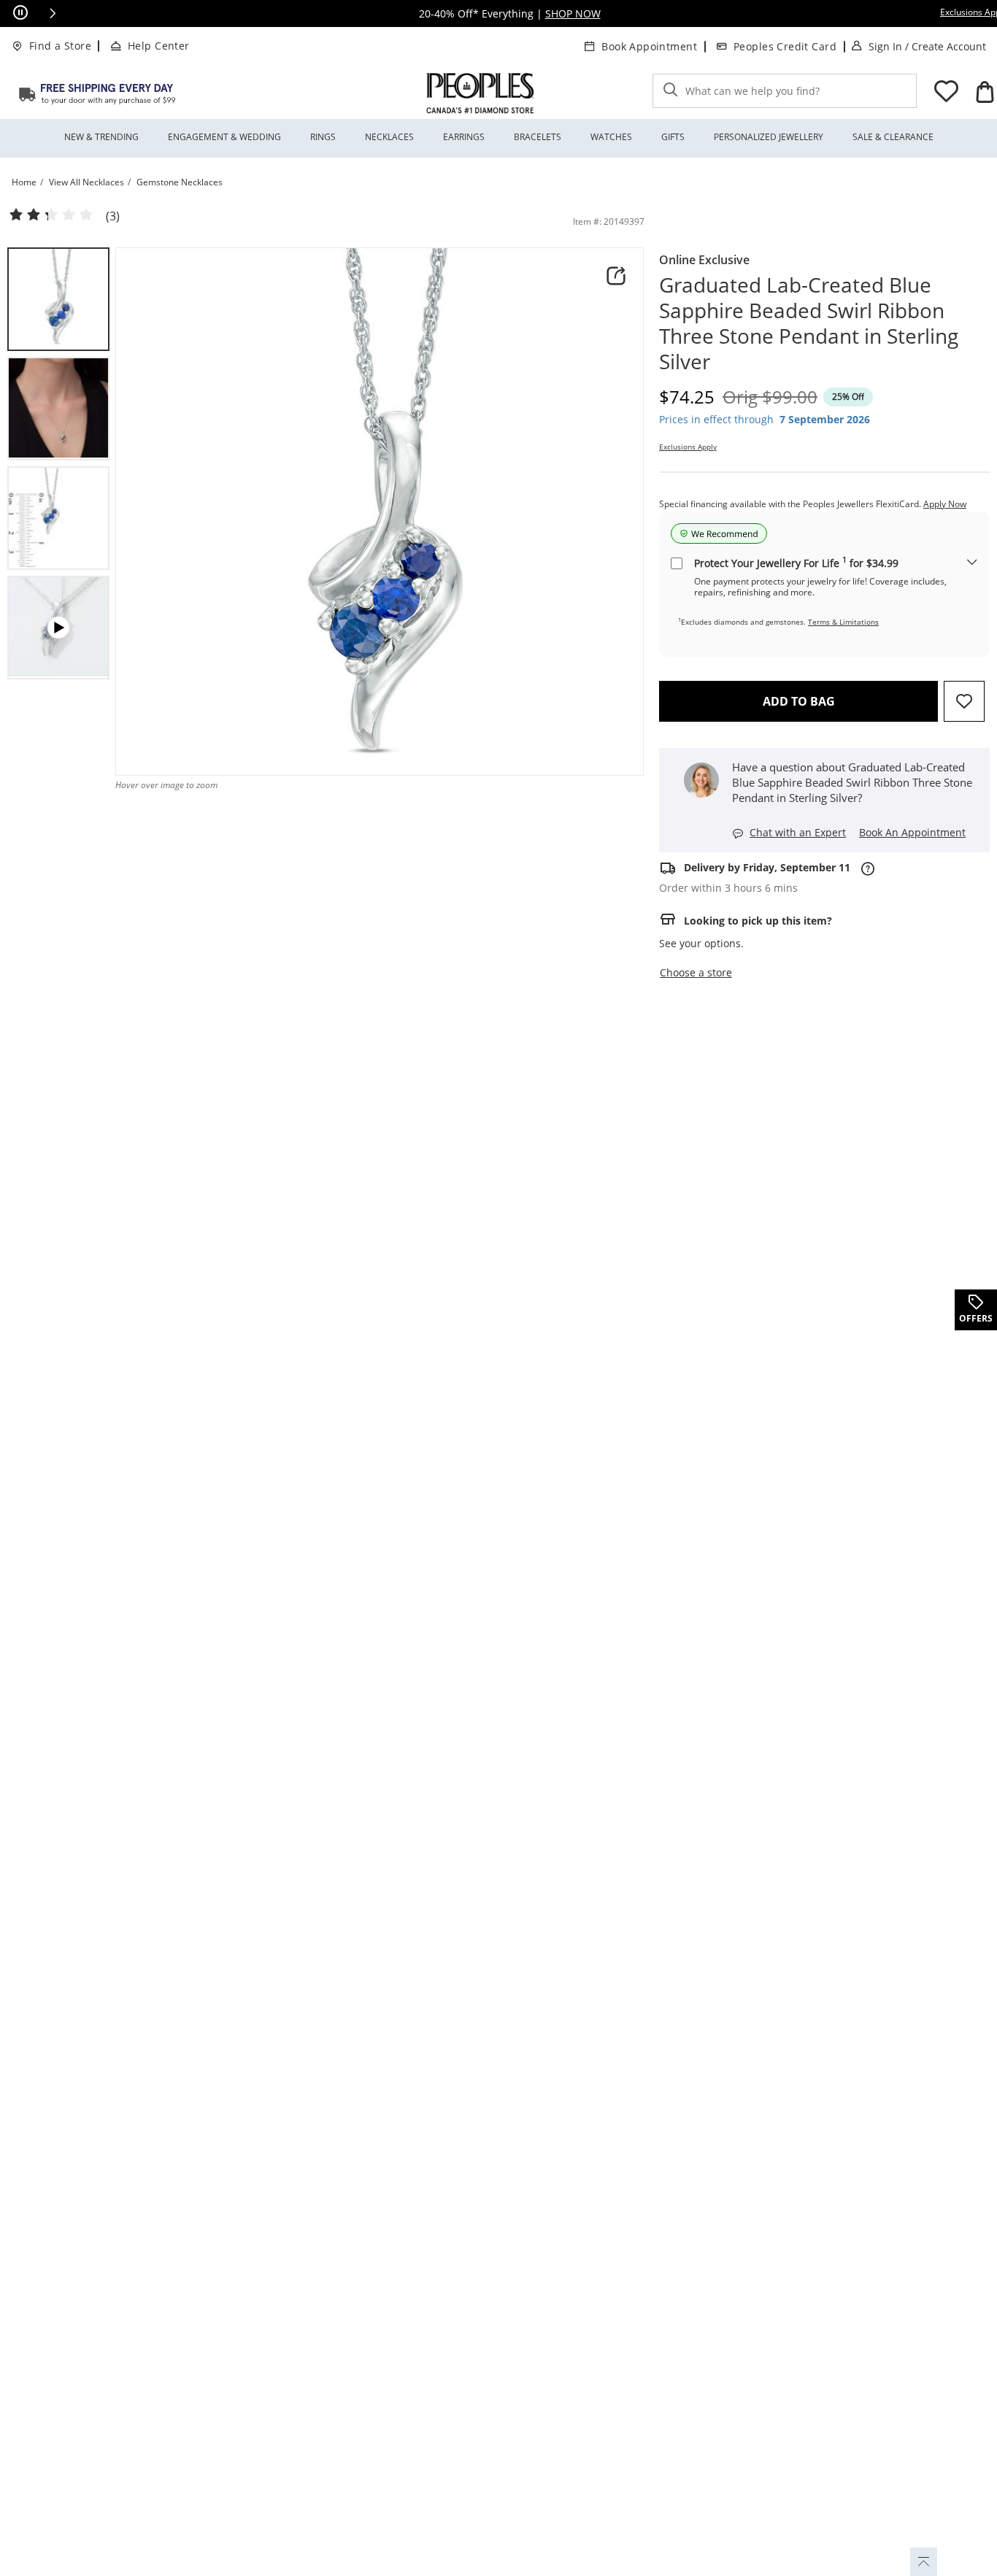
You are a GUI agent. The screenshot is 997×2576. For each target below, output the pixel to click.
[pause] (20, 13)
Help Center (159, 46)
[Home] (97, 93)
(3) (113, 216)
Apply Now (945, 504)
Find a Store (60, 46)
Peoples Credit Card (785, 46)
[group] (58, 299)
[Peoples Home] (480, 93)
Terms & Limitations (843, 622)
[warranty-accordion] (972, 563)
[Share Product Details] (616, 276)
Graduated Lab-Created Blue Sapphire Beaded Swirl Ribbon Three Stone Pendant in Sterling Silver (809, 323)
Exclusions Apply (688, 447)
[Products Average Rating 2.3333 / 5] (51, 215)
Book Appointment (649, 46)
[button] (53, 13)
